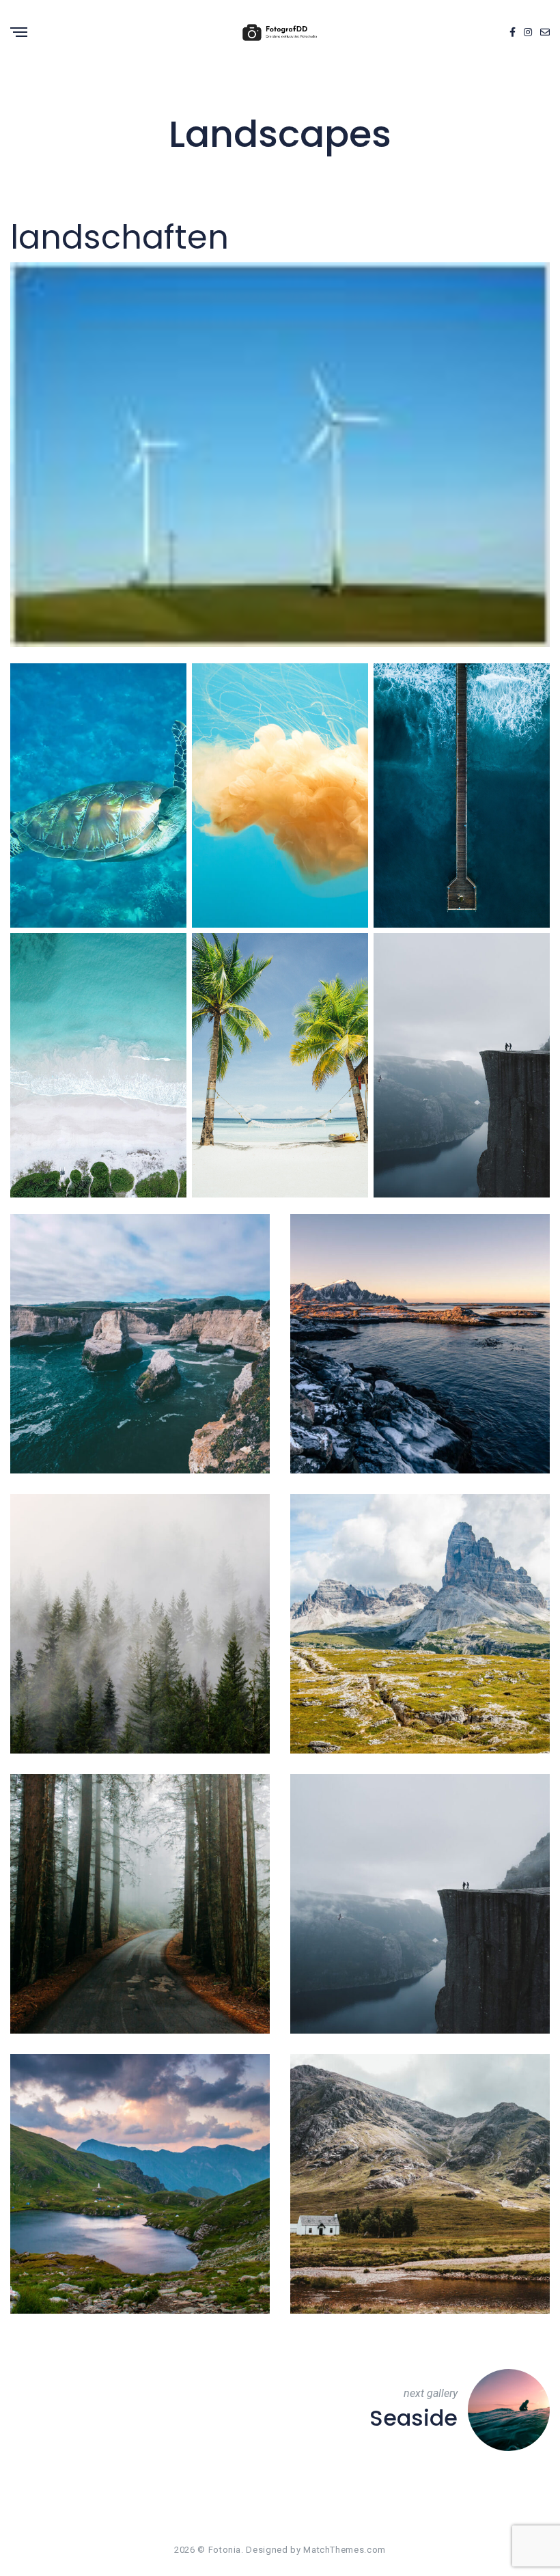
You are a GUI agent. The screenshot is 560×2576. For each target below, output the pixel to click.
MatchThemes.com (345, 2550)
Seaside (414, 2418)
